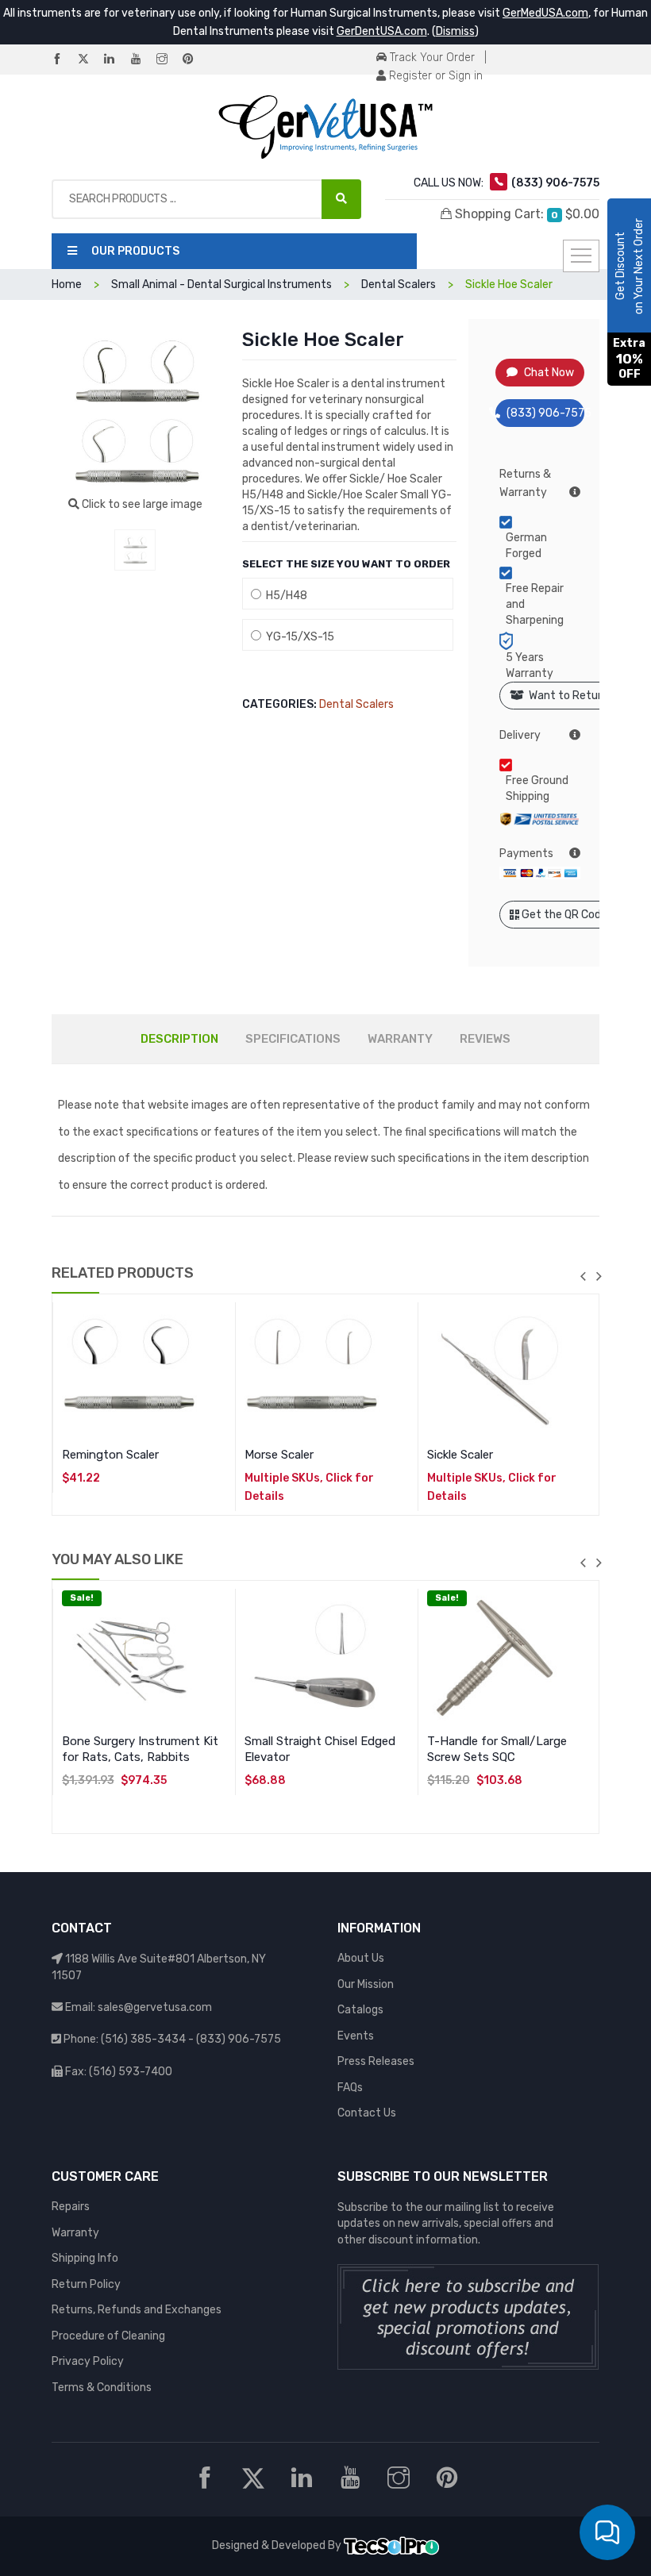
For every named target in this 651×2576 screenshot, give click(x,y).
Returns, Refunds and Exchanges (137, 2310)
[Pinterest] (195, 60)
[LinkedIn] (116, 60)
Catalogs (360, 2010)
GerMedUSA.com (545, 13)
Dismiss (455, 31)
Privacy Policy (88, 2361)
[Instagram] (168, 60)
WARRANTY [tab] (400, 1039)
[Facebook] (64, 60)
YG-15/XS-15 (298, 637)
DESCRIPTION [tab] (179, 1039)
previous (583, 1276)
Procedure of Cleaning (108, 2336)
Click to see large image (141, 504)
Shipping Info (85, 2258)
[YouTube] (142, 60)
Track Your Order (431, 58)
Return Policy (86, 2284)
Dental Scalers (356, 704)
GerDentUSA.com (382, 31)
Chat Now (549, 373)
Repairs (71, 2207)
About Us (361, 1958)
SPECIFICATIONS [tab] (293, 1039)
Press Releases (376, 2061)
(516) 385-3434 (143, 2039)
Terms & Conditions (102, 2388)
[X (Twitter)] (90, 60)
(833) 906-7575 (546, 413)
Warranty (75, 2233)
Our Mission (366, 1984)
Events (356, 2036)
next (599, 1276)
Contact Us (367, 2113)
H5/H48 (284, 596)
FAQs (350, 2088)
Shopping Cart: (526, 214)
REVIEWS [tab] (485, 1039)
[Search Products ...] (341, 199)
